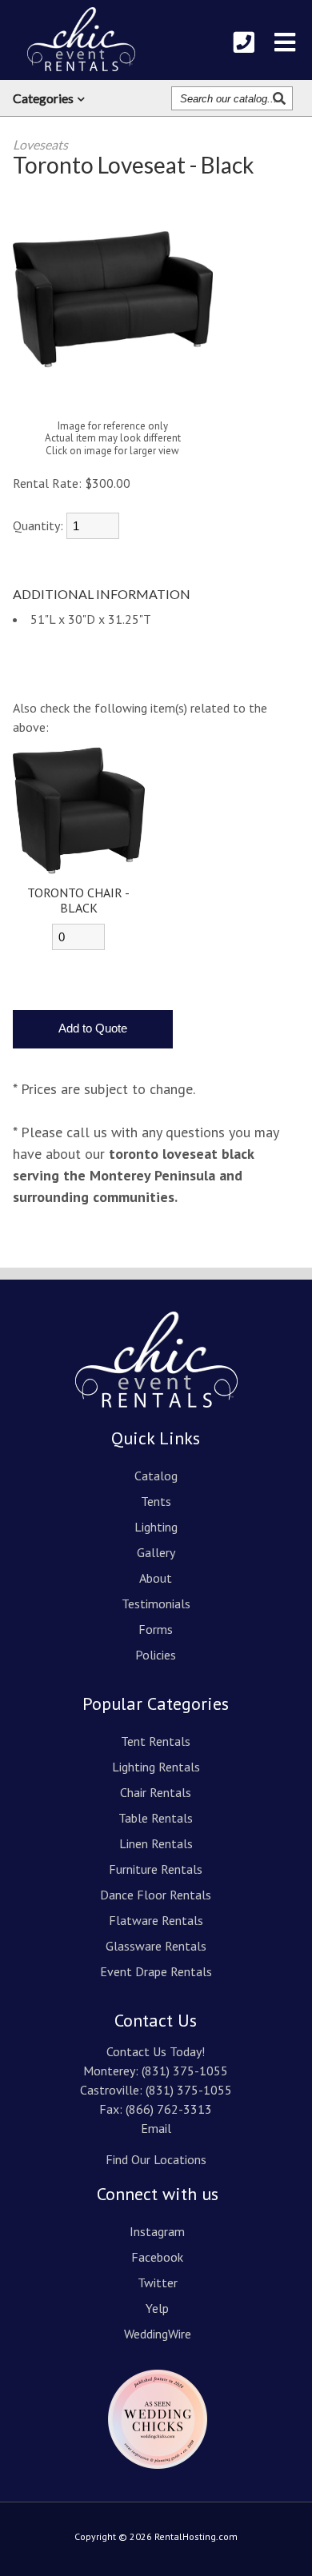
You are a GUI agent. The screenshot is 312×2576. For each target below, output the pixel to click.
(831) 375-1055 (185, 2071)
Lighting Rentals (156, 1767)
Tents (156, 1501)
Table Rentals (156, 1818)
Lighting (156, 1527)
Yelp (157, 2308)
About (156, 1578)
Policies (156, 1655)
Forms (156, 1629)
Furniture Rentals (156, 1869)
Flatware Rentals (156, 1920)
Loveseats (40, 144)
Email (156, 2128)
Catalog (156, 1476)
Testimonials (156, 1604)
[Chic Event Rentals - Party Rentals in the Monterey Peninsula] (81, 39)
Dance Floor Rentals (156, 1895)
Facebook (157, 2257)
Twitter (158, 2282)
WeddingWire (158, 2334)
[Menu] (285, 42)
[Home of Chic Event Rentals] (156, 1419)
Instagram (157, 2231)
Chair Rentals (156, 1792)
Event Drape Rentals (156, 1971)
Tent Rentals (156, 1741)
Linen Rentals (156, 1843)
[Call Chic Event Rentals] (244, 42)
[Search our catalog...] (281, 98)
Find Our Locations (156, 2159)
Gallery (156, 1552)
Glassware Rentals (156, 1946)
